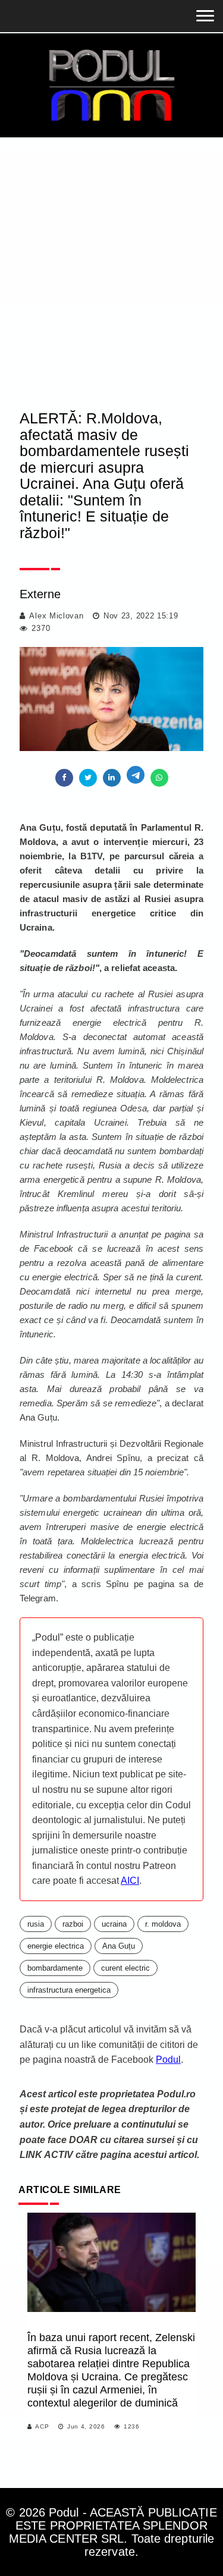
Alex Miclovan (56, 616)
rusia (36, 1924)
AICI (130, 1881)
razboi (73, 1924)
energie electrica (56, 1946)
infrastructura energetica (69, 1990)
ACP (42, 2426)
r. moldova (163, 1924)
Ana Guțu (119, 1946)
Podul (168, 2060)
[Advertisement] (111, 255)
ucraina (114, 1924)
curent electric (125, 1968)
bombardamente (55, 1968)
